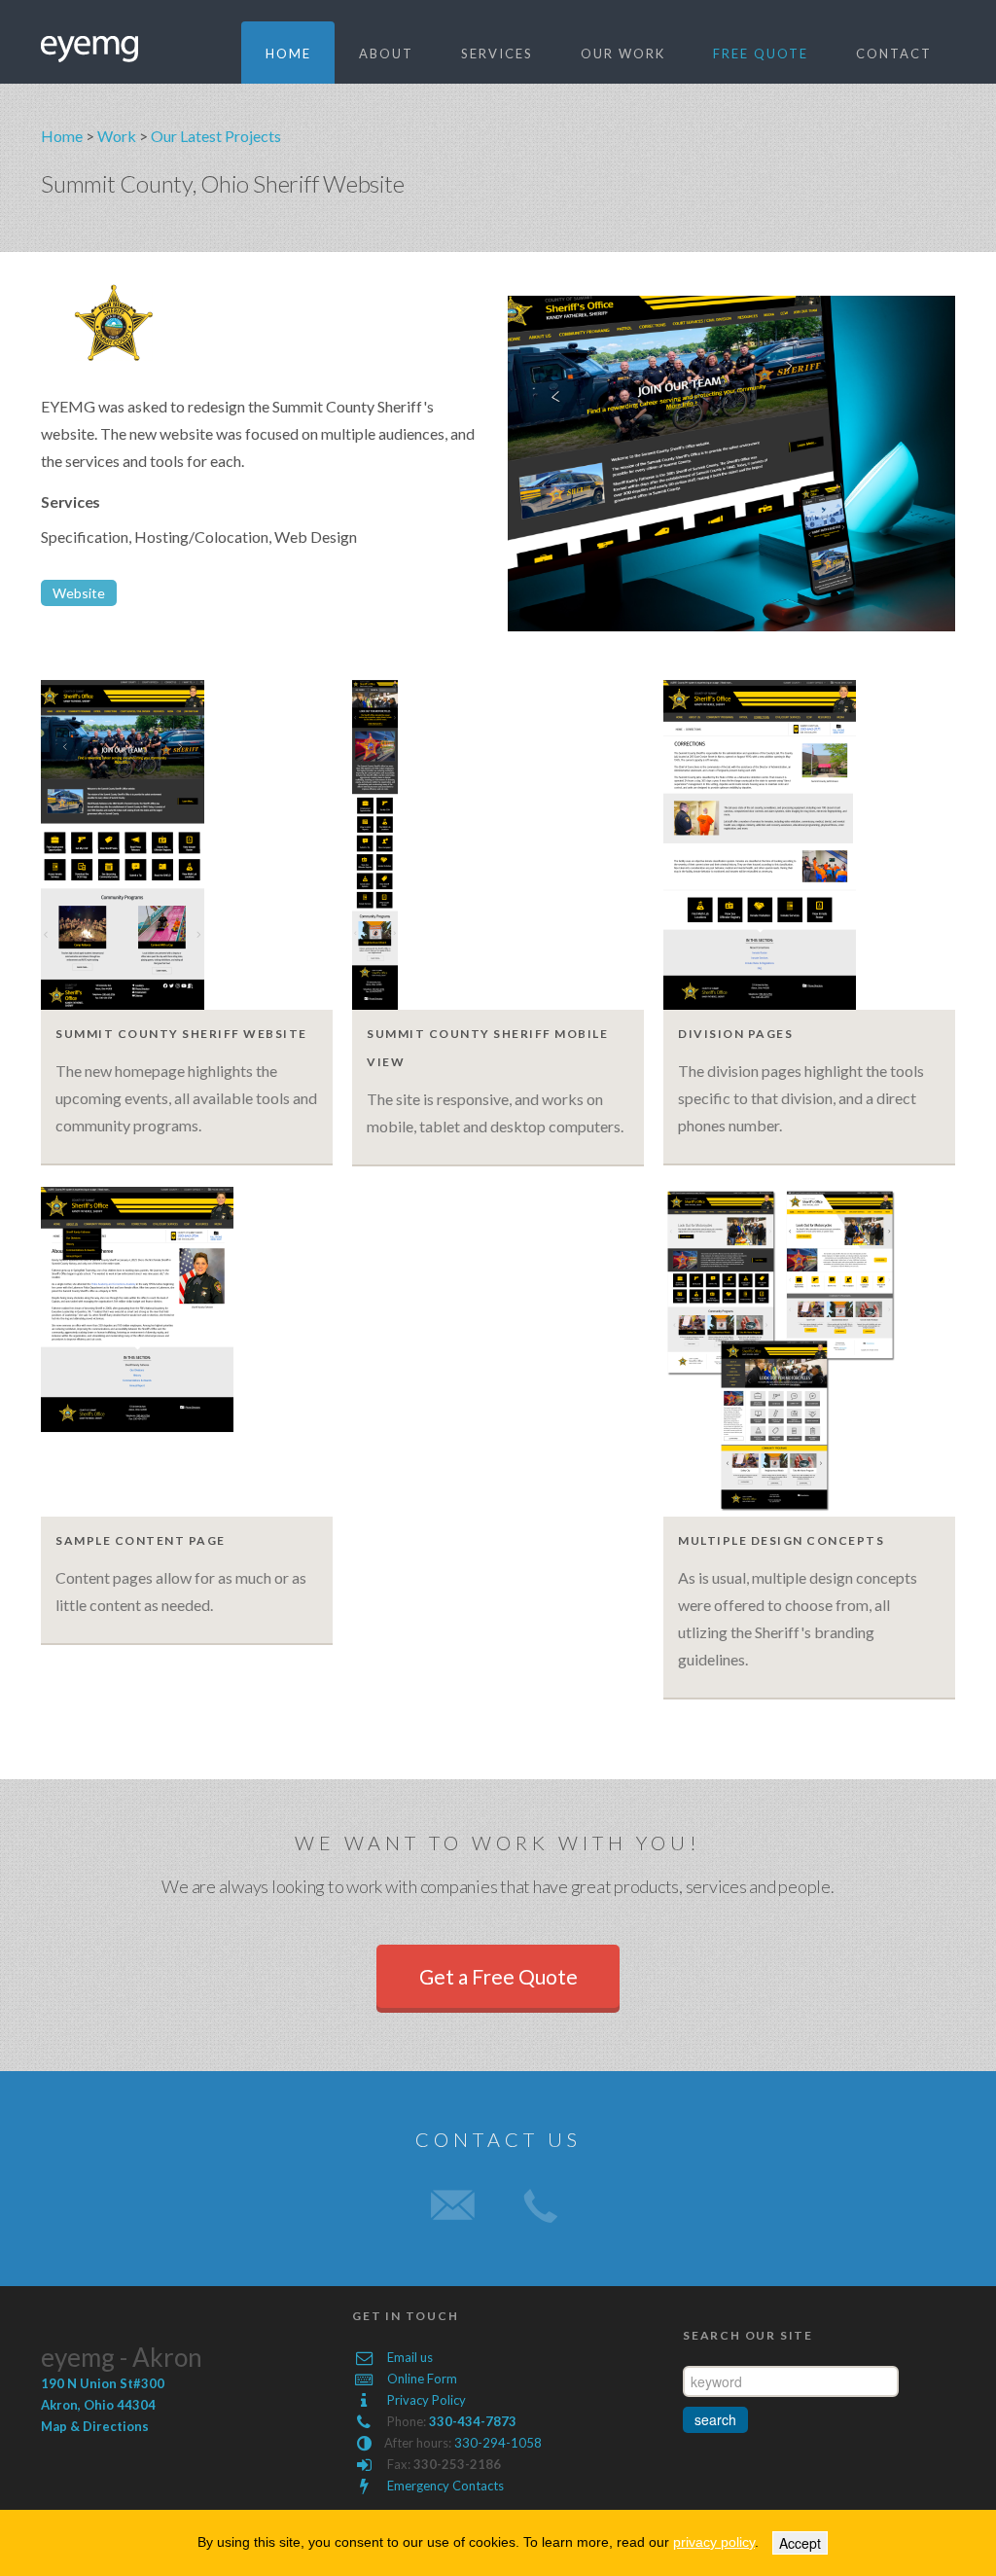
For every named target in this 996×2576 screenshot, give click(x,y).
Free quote (761, 54)
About (386, 54)
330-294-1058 (498, 2443)
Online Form (422, 2379)
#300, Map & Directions (103, 2405)
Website (79, 593)
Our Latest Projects (216, 136)
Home (288, 54)
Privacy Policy (427, 2400)
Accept (800, 2543)
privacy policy (714, 2542)
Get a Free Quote (498, 1976)
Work (117, 136)
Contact (894, 54)
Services (497, 54)
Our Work (623, 54)
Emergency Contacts (445, 2486)
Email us (410, 2357)
